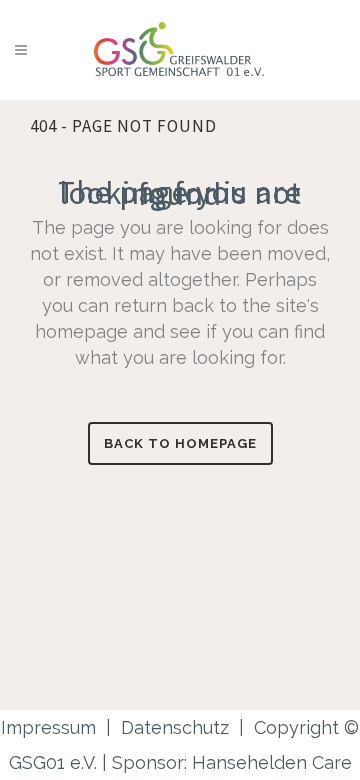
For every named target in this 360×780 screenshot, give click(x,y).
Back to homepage (180, 443)
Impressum (48, 727)
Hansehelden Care (272, 762)
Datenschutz (175, 727)
